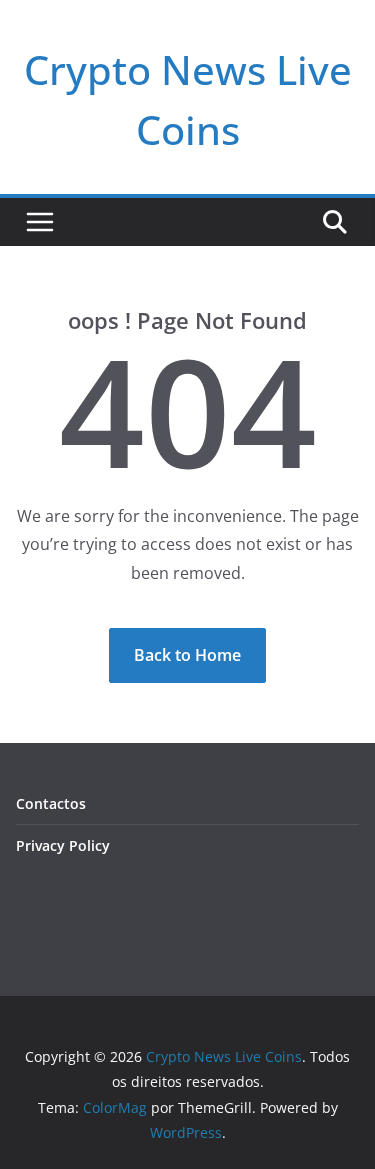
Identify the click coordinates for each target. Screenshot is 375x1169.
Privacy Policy (63, 845)
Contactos (51, 803)
